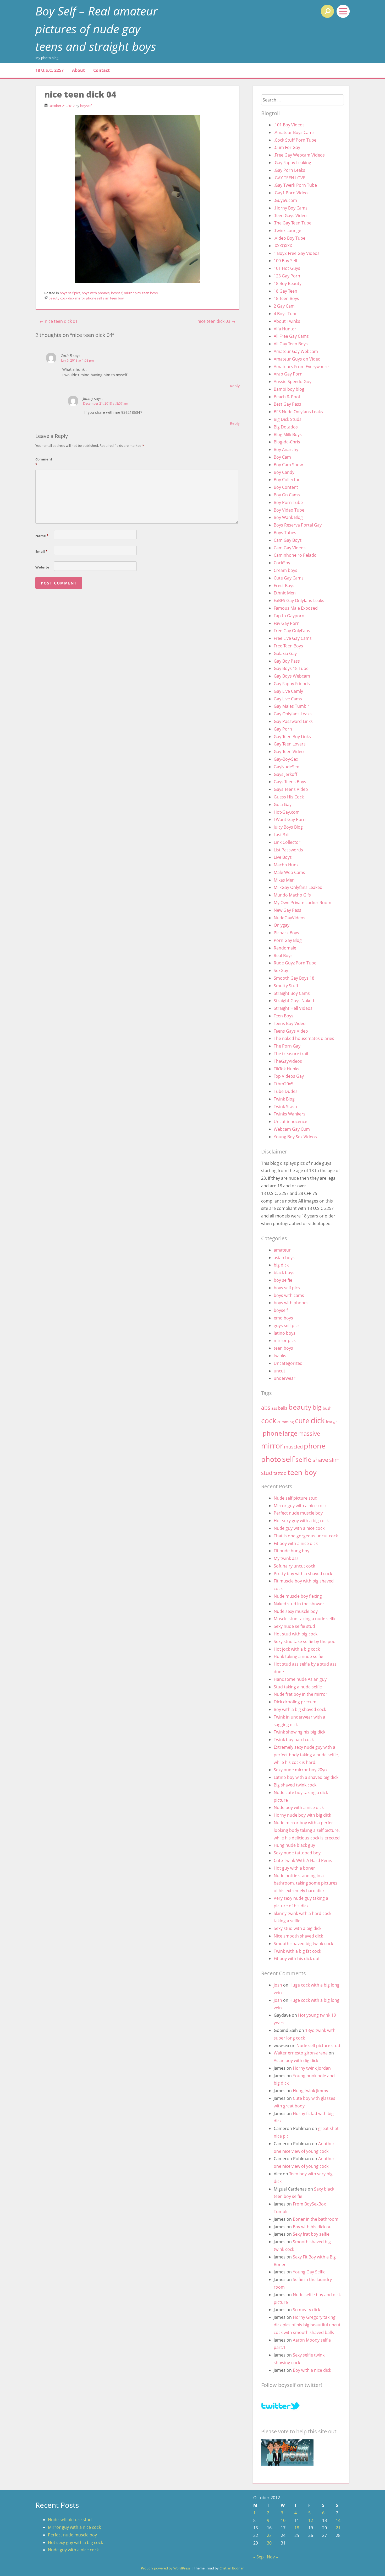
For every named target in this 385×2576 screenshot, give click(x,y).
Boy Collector (287, 480)
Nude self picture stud (296, 1498)
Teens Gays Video (291, 1031)
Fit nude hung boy (291, 1551)
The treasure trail (291, 1054)
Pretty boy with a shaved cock (303, 1574)
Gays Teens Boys (290, 782)
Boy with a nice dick (312, 2370)
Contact (101, 70)
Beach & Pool (287, 397)
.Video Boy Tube (290, 238)
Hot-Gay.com (287, 812)
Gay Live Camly (288, 691)
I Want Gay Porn (290, 819)
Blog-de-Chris (287, 442)
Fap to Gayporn (289, 616)
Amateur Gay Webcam (296, 351)
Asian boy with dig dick (296, 2060)
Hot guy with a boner (294, 1868)
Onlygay (282, 925)
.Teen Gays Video (290, 216)
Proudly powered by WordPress (166, 2568)
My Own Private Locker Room (302, 903)
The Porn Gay (287, 1046)
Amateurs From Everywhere (301, 367)
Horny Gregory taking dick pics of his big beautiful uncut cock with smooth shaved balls (307, 2325)
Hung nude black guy (294, 1845)
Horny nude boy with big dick (302, 1815)
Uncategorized (288, 1363)
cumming (286, 1422)
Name (42, 536)
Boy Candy (284, 472)
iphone (271, 1433)
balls (283, 1408)
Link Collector (287, 842)
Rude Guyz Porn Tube (295, 963)
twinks (280, 1356)
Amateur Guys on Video (297, 359)
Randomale (285, 948)
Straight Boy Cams (292, 993)
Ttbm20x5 (284, 1084)
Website (42, 567)
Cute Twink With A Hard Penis (303, 1860)
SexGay (281, 970)
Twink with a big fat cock (297, 1951)
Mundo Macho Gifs (292, 895)
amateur (282, 1250)
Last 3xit (282, 835)
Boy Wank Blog (288, 517)
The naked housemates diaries (304, 1038)
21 (338, 2528)
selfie (303, 1459)
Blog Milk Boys (288, 434)
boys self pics (70, 293)
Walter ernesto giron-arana (301, 2053)
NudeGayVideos (290, 918)
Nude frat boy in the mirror (301, 1694)
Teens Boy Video (290, 1023)
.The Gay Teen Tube (293, 223)
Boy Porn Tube (288, 502)
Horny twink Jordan (312, 2068)
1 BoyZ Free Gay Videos (297, 253)
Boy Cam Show (288, 465)
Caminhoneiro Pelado (295, 555)
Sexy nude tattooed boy (297, 1853)
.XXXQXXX (283, 246)
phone (91, 298)
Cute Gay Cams (289, 578)
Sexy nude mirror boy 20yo (300, 1770)
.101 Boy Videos (289, 125)
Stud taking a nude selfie (298, 1687)
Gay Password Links (293, 721)
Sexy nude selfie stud (294, 1626)
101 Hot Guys (287, 268)
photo (271, 1459)
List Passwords (288, 850)
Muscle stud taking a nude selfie (305, 1619)
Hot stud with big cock (296, 1634)
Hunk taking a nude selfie (298, 1656)
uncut (279, 1371)
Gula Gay (283, 804)
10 (283, 2520)
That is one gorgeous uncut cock (306, 1536)
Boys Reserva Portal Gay (298, 525)
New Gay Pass (287, 910)
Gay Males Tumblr (291, 706)
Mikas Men (284, 880)
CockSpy (282, 563)
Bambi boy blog (289, 389)
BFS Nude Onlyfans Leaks (298, 412)
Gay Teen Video (289, 752)
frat (329, 1422)
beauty (54, 298)
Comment (44, 462)
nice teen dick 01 (59, 321)
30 (269, 2543)
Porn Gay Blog (288, 940)
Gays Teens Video (291, 789)
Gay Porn (283, 729)
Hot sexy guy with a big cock (301, 1521)
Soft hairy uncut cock (294, 1566)
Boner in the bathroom (316, 2219)
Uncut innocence (290, 1121)
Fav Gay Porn (287, 623)
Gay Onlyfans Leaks (293, 714)
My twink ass (286, 1558)
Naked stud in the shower (299, 1604)
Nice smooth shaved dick (298, 1936)
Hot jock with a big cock (297, 1649)
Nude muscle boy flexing (298, 1596)
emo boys (283, 1318)
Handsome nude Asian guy (300, 1679)
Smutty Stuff (286, 986)
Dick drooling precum (295, 1702)
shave (320, 1460)
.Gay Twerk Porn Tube (295, 185)
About (78, 70)
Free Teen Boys (288, 646)
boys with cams (289, 1295)
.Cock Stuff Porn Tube (295, 140)
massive (309, 1433)
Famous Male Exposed (296, 608)
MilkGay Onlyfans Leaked (298, 887)
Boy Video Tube (289, 510)
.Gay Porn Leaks (289, 170)
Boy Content (286, 487)
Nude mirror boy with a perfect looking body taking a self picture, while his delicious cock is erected (307, 1830)
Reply (235, 386)
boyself (86, 106)
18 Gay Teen (285, 291)
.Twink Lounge (287, 230)
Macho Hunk (286, 865)
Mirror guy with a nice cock (300, 1506)
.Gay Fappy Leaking (292, 163)
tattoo (280, 1473)
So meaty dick (306, 2310)
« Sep (258, 2557)
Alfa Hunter (285, 329)
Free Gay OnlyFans (292, 631)
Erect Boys (284, 586)
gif (335, 1422)
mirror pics (132, 293)
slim (106, 298)
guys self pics (287, 1325)
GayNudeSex (286, 767)
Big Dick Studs (288, 419)
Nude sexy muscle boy (296, 1611)
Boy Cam (282, 457)
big (317, 1407)
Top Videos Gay (289, 1076)
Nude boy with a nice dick (299, 1807)
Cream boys (285, 570)
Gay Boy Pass (287, 661)
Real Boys (283, 956)
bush (327, 1408)
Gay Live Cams (288, 699)
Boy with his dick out (313, 2227)
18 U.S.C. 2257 (49, 70)
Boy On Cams (287, 495)
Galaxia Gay (285, 653)
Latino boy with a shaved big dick (306, 1777)
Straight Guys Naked (294, 1001)
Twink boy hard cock (294, 1740)
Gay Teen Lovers (290, 744)
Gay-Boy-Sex (286, 759)
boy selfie (283, 1280)
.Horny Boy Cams (291, 208)
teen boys (150, 293)
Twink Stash (285, 1107)
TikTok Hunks (287, 1069)
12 (311, 2520)
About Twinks (287, 321)
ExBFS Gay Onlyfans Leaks (299, 600)
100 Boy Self (285, 261)
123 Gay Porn (287, 276)
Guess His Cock (289, 797)
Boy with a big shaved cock (300, 1709)
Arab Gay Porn (288, 374)
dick (71, 298)
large (290, 1433)
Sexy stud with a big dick (298, 1928)
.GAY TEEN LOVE (290, 178)
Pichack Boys (286, 933)
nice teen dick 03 (216, 321)
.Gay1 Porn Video (291, 193)
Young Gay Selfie (309, 2272)
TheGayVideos (288, 1061)
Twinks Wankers (290, 1114)
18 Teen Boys (286, 298)
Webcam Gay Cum (292, 1129)
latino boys (285, 1333)
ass (274, 1408)
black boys (284, 1273)
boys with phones (96, 293)
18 (297, 2528)
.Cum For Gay (287, 147)
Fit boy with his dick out (297, 1958)
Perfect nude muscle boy (298, 1513)
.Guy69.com (285, 200)
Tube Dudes (286, 1091)
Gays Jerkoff (285, 774)
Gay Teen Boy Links (292, 737)
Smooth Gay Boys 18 (294, 978)
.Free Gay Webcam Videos (299, 155)
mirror (80, 298)
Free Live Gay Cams (293, 638)
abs (266, 1407)
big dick (281, 1265)
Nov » (272, 2557)
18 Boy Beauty (288, 283)
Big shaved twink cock (295, 1785)
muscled (293, 1447)
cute (302, 1421)
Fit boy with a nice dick (296, 1543)
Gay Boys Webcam (292, 676)
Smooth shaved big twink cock (303, 1944)
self (100, 298)
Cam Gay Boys (288, 540)
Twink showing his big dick (299, 1732)
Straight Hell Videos (293, 1008)
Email (41, 551)
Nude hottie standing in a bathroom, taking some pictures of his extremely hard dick (306, 1883)
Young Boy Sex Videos (295, 1137)
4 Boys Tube (286, 314)
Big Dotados (286, 427)
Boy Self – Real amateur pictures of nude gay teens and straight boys (97, 29)
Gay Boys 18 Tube (291, 668)
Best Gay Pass (287, 404)
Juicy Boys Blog (288, 827)
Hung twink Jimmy (310, 2091)
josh (278, 1985)
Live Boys (283, 857)
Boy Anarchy (286, 449)
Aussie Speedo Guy (293, 382)
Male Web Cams (289, 872)
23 (269, 2535)
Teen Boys (284, 1016)
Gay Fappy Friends (292, 684)
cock (64, 298)
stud (267, 1473)
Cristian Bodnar (232, 2568)
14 (338, 2520)
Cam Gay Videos (290, 548)
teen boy (117, 298)
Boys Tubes (285, 533)
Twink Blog (284, 1099)
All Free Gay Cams (291, 336)
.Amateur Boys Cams (294, 132)
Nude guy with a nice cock (299, 1528)
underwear (285, 1378)
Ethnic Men (285, 593)
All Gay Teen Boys (291, 344)
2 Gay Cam (284, 306)
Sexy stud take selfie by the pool (305, 1641)
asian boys (284, 1258)
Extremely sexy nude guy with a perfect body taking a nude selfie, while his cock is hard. (306, 1755)
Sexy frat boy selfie (311, 2234)
